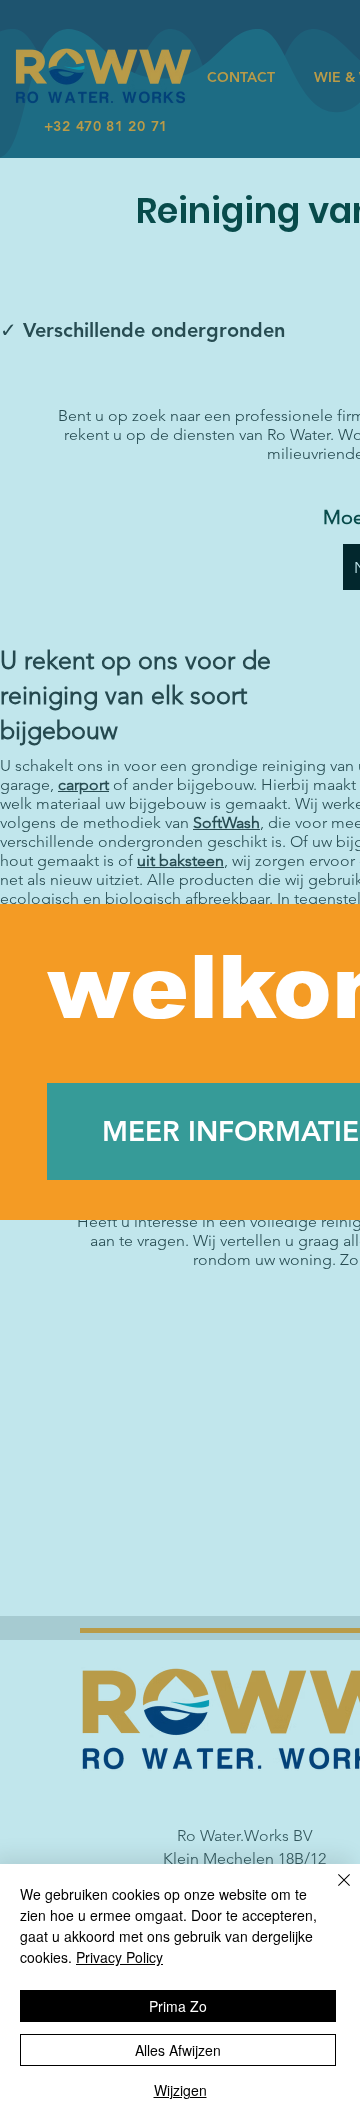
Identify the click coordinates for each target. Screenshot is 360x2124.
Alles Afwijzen (178, 2050)
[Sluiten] (332, 1892)
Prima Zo (178, 2006)
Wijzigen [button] (180, 2090)
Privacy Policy (119, 1957)
